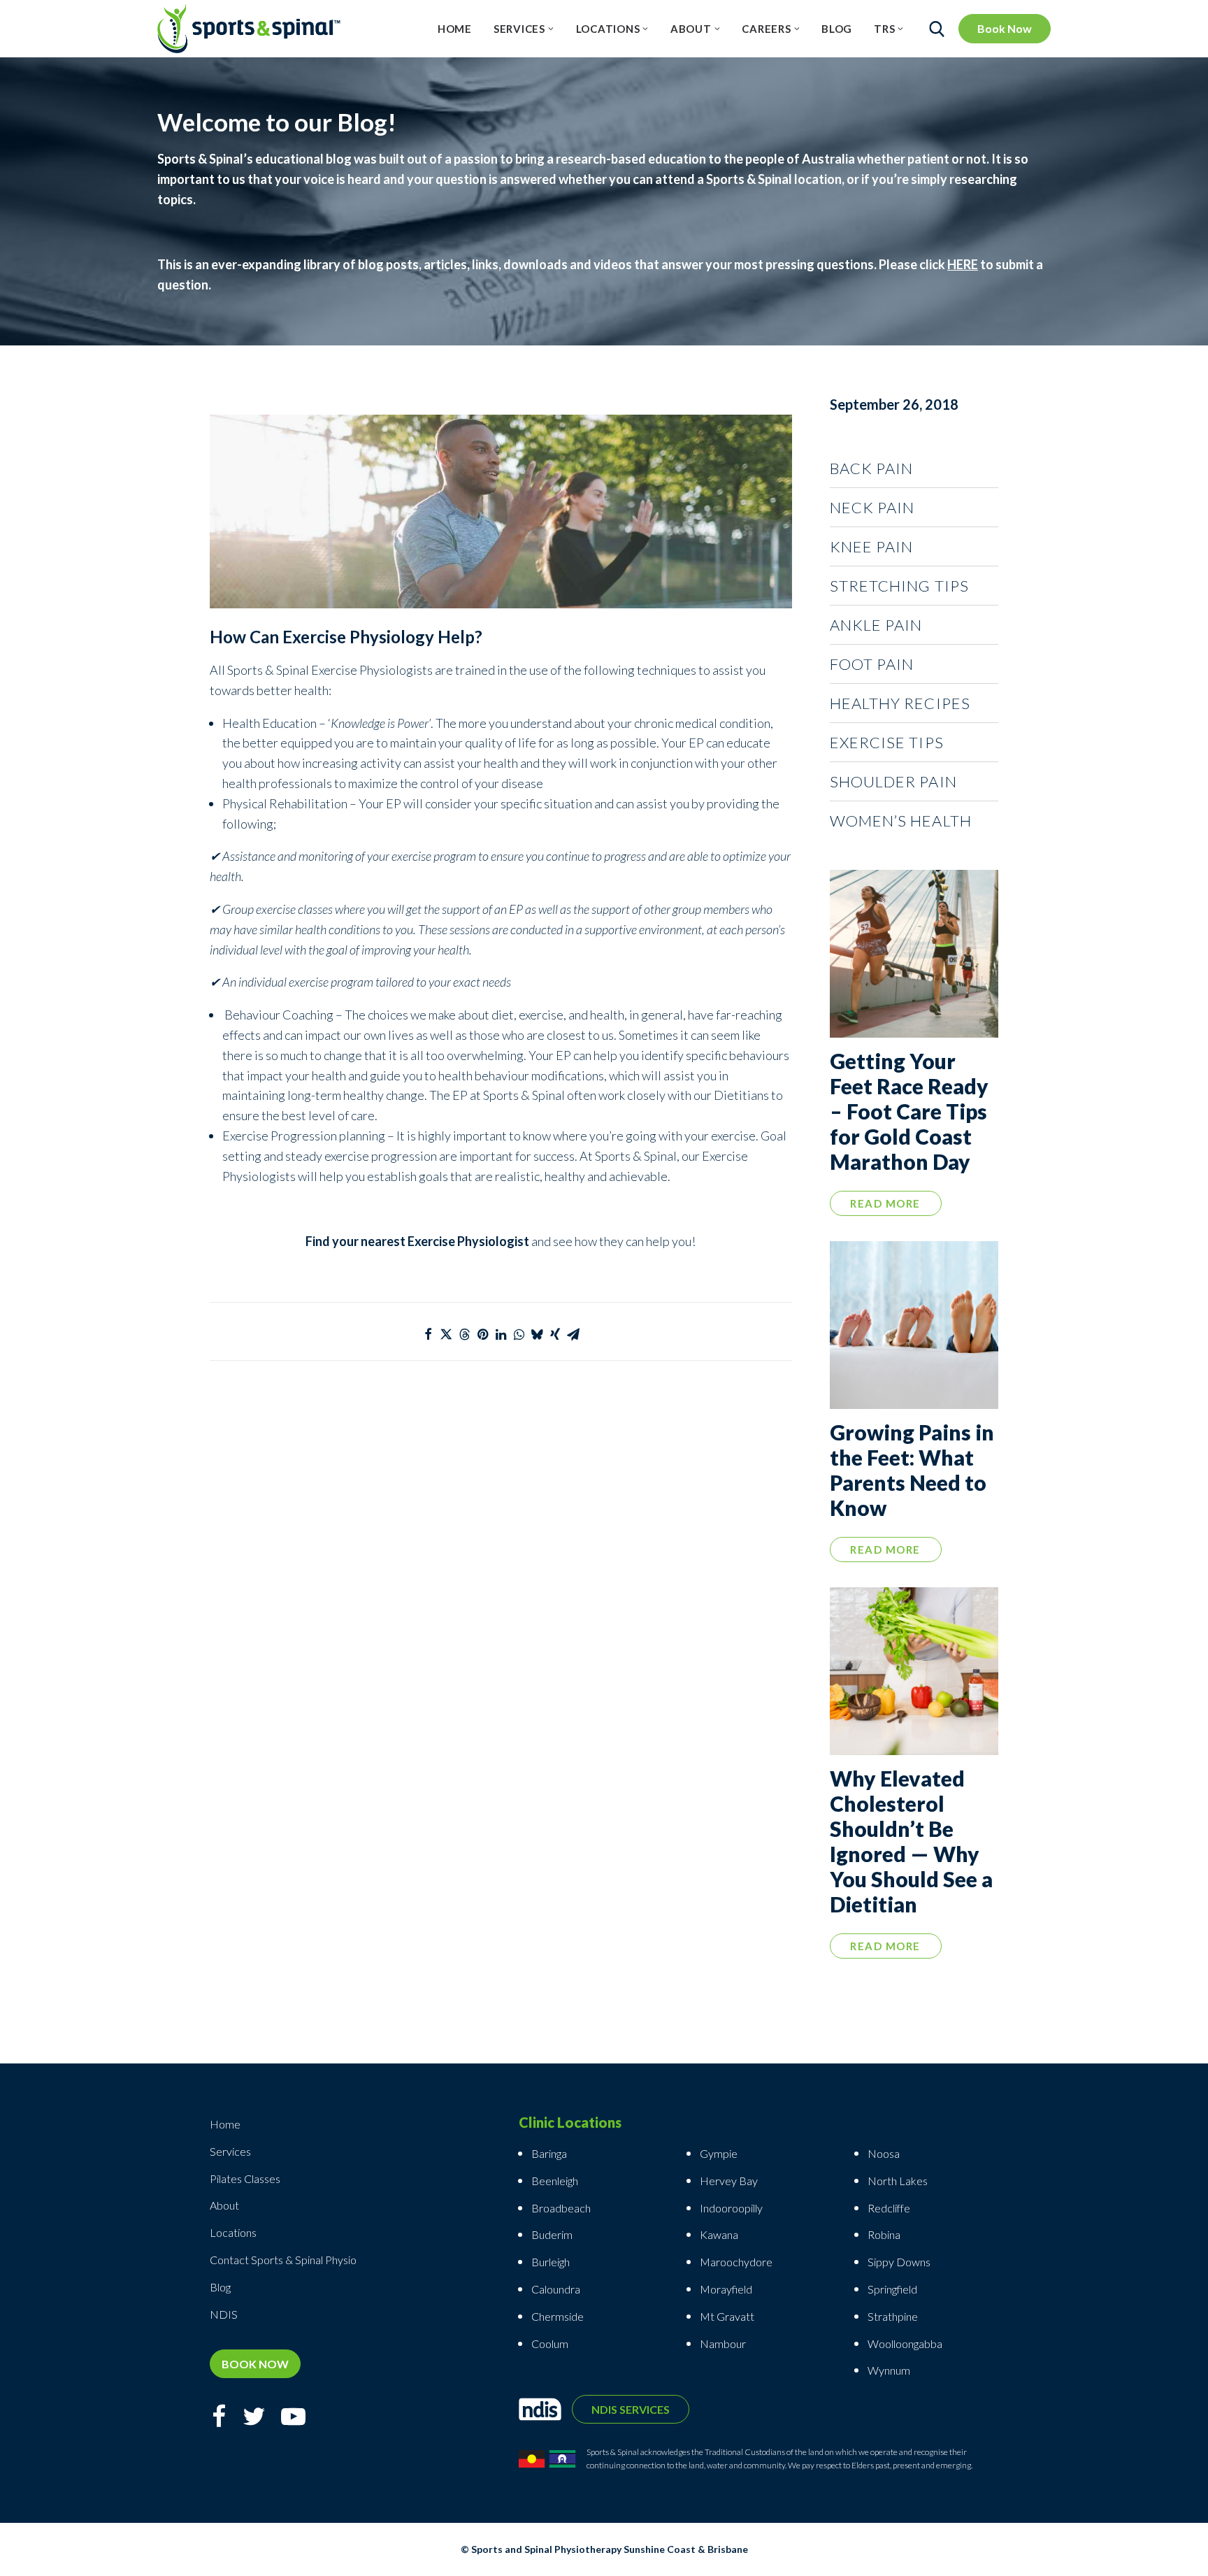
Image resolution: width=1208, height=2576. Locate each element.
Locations (608, 29)
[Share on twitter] (446, 1334)
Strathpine (893, 2316)
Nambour (723, 2344)
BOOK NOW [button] (255, 2364)
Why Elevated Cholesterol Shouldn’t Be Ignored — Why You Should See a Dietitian (911, 1841)
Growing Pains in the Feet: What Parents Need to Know (912, 1470)
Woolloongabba (905, 2344)
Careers (766, 29)
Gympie (720, 2153)
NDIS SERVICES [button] (631, 2409)
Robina (884, 2234)
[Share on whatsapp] (519, 1334)
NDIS (224, 2314)
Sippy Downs (899, 2262)
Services (519, 29)
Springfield (892, 2289)
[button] (914, 954)
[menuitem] (455, 29)
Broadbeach (561, 2208)
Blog (837, 29)
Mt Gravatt (727, 2316)
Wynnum (889, 2370)
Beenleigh (555, 2181)
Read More (885, 1203)
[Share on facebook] (428, 1334)
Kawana (719, 2234)
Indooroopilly (731, 2208)
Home (455, 29)
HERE (963, 264)
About (691, 29)
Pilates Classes (245, 2178)
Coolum (550, 2344)
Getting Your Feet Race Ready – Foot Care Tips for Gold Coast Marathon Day (909, 1111)
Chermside (558, 2316)
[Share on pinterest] (482, 1334)
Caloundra (556, 2289)
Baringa (549, 2153)
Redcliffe (889, 2208)
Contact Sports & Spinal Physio (283, 2260)
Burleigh (551, 2262)
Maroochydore (736, 2262)
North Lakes (898, 2181)
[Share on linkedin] (501, 1334)
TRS (884, 29)
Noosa (884, 2153)
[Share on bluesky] (537, 1334)
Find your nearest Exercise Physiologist (417, 1241)
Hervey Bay (729, 2181)
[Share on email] (573, 1334)
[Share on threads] (464, 1334)
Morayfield (726, 2289)
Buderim (552, 2234)
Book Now (1005, 28)
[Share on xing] (555, 1334)
